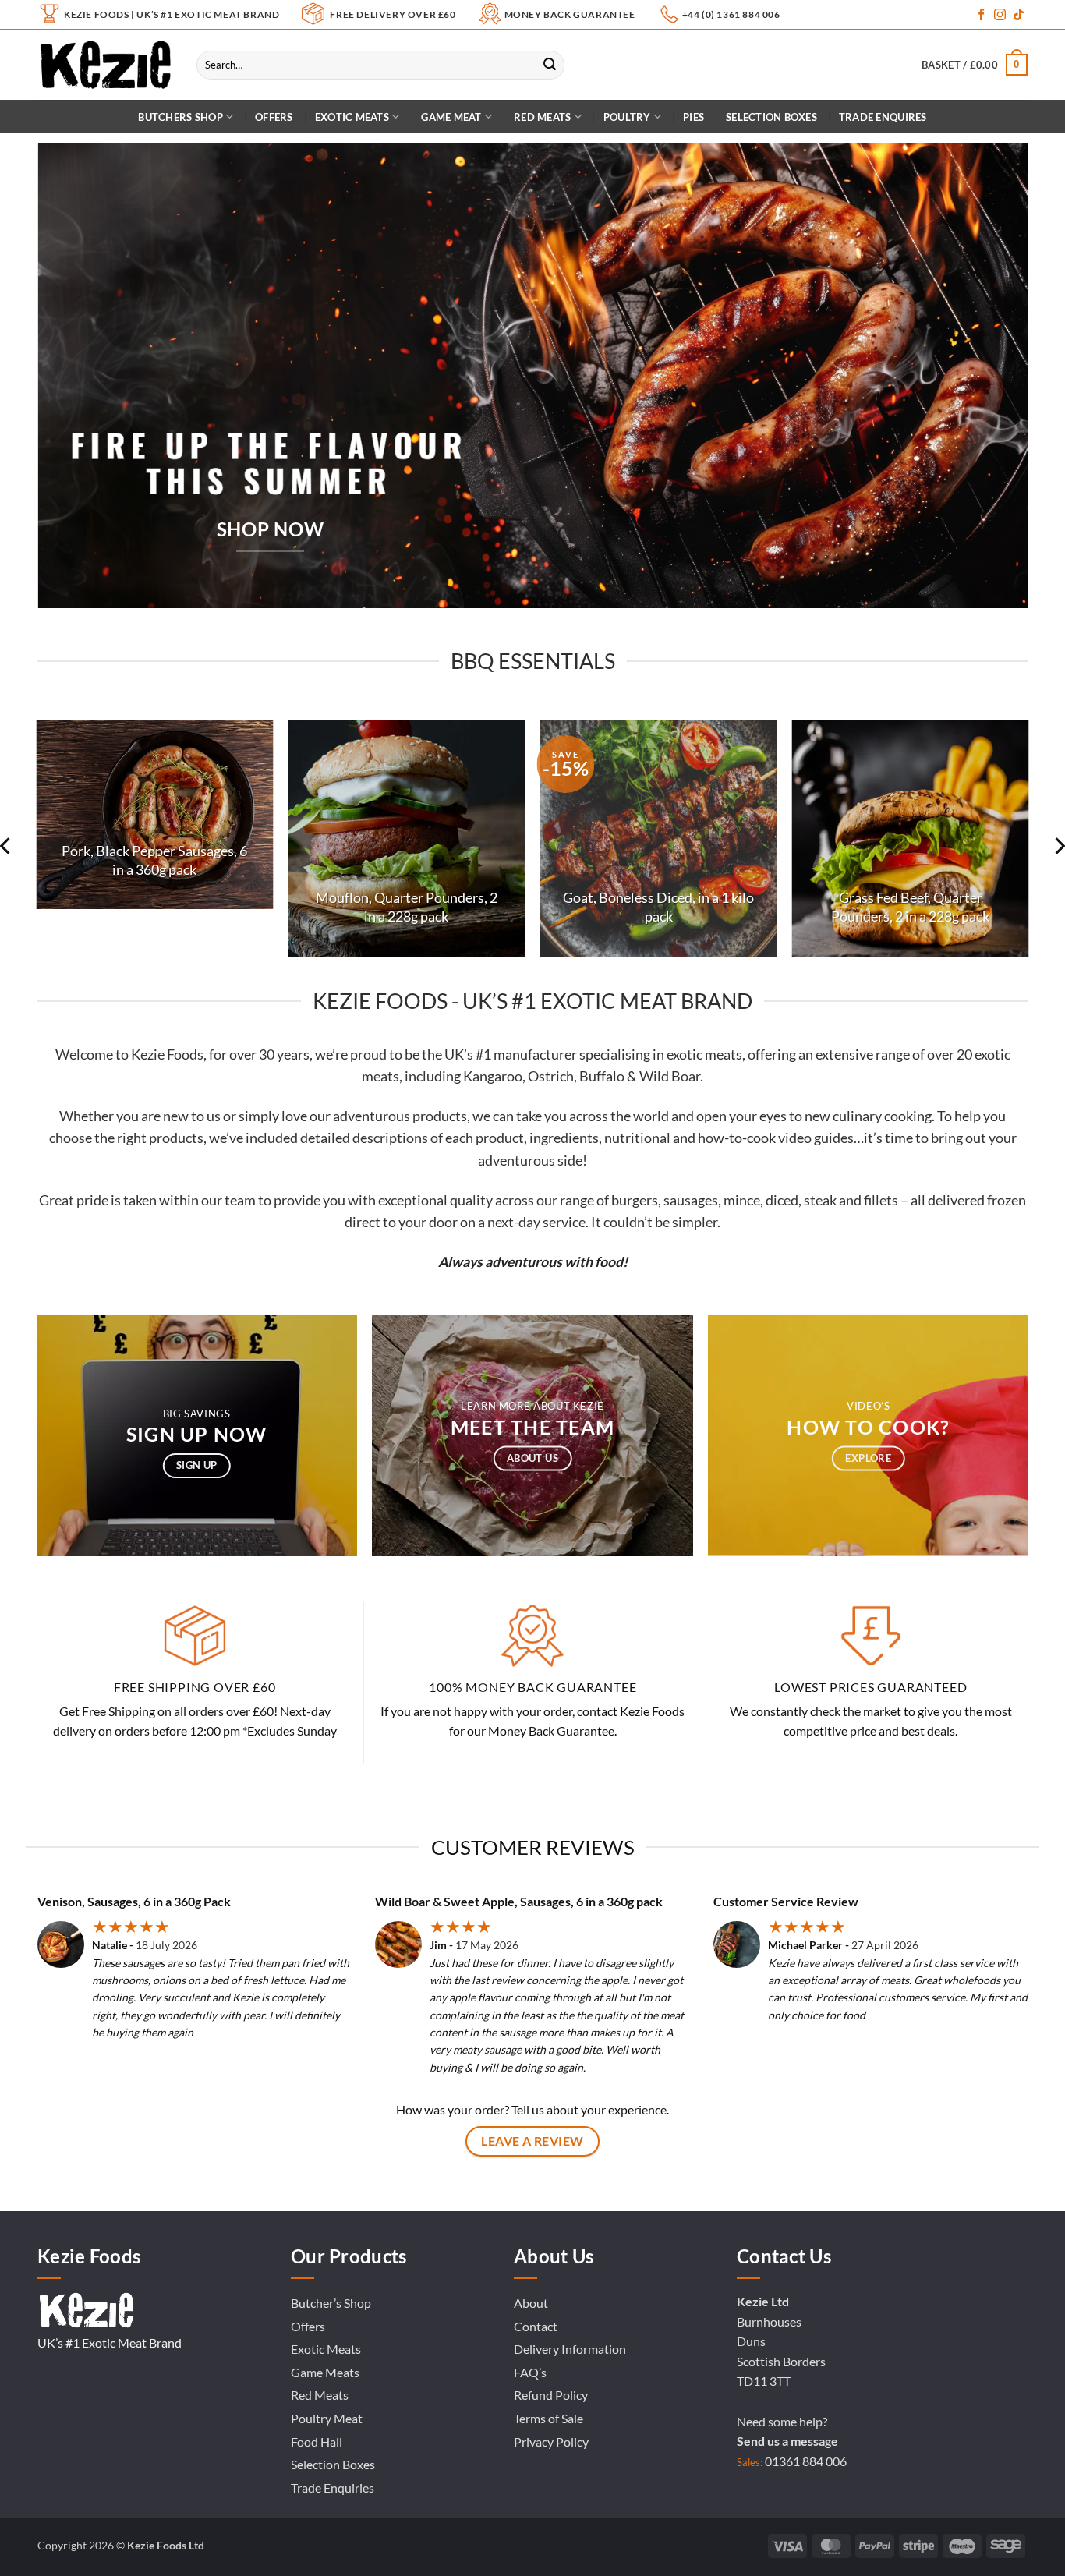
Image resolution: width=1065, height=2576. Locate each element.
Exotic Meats (352, 117)
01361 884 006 (806, 2461)
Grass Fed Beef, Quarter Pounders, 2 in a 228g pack (910, 907)
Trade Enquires (883, 117)
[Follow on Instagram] (1000, 15)
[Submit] (550, 65)
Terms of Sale (548, 2418)
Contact (536, 2326)
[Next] (1045, 846)
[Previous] (20, 846)
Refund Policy (551, 2395)
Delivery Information (570, 2349)
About (531, 2303)
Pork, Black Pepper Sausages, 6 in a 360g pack (154, 860)
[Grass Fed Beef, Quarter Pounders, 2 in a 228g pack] (911, 838)
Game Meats (325, 2372)
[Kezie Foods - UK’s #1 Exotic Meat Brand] (105, 65)
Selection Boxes (771, 117)
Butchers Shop (180, 117)
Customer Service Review (786, 1901)
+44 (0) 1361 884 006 (731, 14)
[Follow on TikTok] (1019, 15)
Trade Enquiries (333, 2488)
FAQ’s (530, 2372)
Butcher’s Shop (331, 2303)
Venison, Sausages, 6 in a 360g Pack (134, 1901)
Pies (693, 117)
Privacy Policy (551, 2442)
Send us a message (787, 2441)
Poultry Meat (327, 2418)
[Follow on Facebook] (981, 15)
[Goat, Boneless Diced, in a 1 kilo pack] (659, 838)
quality (471, 1200)
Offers (274, 117)
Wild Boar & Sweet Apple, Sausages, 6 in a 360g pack (519, 1901)
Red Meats (320, 2395)
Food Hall (317, 2442)
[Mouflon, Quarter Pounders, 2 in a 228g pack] (407, 838)
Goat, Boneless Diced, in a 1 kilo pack (658, 907)
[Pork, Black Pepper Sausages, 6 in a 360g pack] (155, 814)
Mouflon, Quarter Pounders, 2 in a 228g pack (407, 907)
